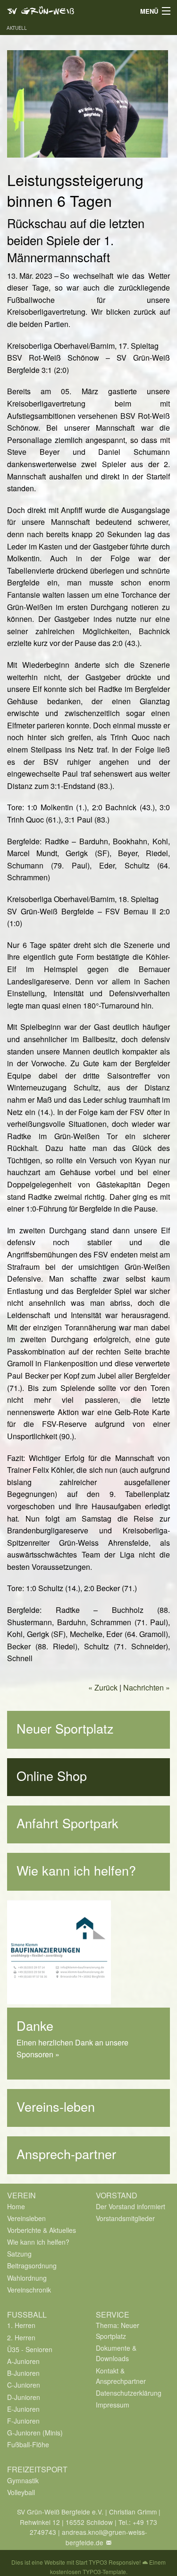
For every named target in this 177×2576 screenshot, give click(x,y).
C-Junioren (24, 2385)
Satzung (19, 2254)
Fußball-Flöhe (28, 2444)
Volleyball (21, 2492)
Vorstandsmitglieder (125, 2218)
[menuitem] (44, 2206)
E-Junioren (23, 2409)
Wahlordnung (27, 2278)
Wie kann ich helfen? (76, 1870)
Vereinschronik (29, 2290)
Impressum (113, 2405)
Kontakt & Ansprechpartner (121, 2376)
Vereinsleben (26, 2218)
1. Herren (21, 2325)
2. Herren (21, 2337)
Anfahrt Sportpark (67, 1823)
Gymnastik (23, 2480)
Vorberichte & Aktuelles (42, 2230)
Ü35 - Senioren (30, 2349)
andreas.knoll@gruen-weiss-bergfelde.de (105, 2537)
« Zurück (103, 1687)
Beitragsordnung (32, 2266)
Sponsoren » (38, 2054)
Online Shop (52, 1775)
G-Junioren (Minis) (35, 2433)
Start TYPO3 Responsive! (108, 2562)
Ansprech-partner (66, 2154)
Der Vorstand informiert (131, 2206)
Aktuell (17, 28)
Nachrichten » (147, 1687)
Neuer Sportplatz (65, 1728)
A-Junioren (23, 2361)
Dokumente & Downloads (116, 2353)
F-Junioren (23, 2421)
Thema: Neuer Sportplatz (118, 2330)
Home (16, 2206)
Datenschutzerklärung (129, 2393)
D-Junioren (24, 2397)
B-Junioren (23, 2373)
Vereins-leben (56, 2106)
